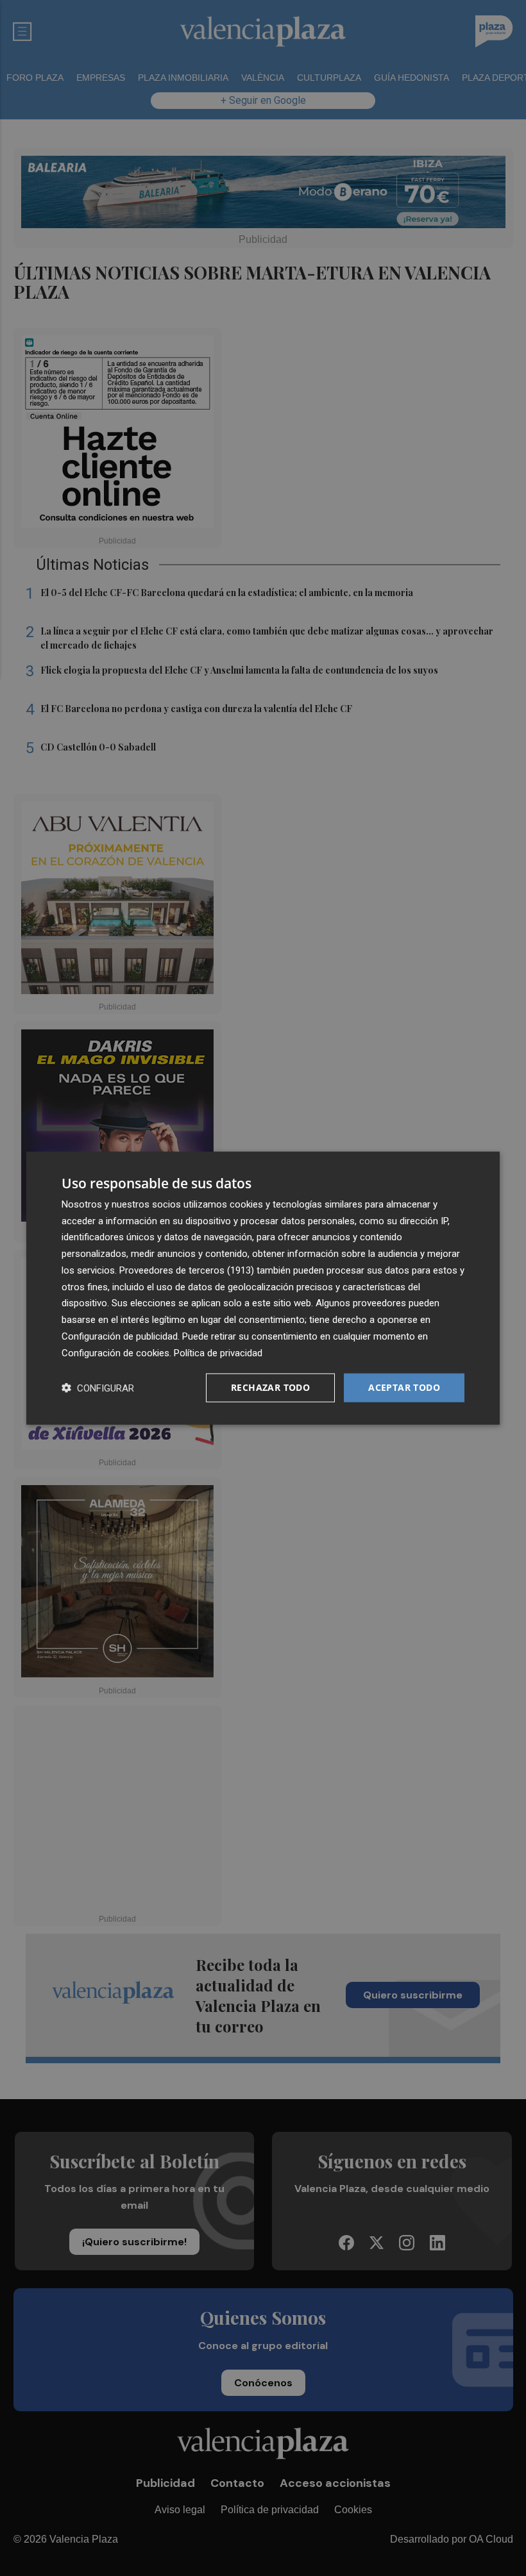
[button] (98, 1388)
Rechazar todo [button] (270, 1387)
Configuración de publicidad (120, 1336)
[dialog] (263, 1288)
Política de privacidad (218, 1352)
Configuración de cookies (115, 1352)
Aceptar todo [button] (404, 1387)
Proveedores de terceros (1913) (187, 1270)
